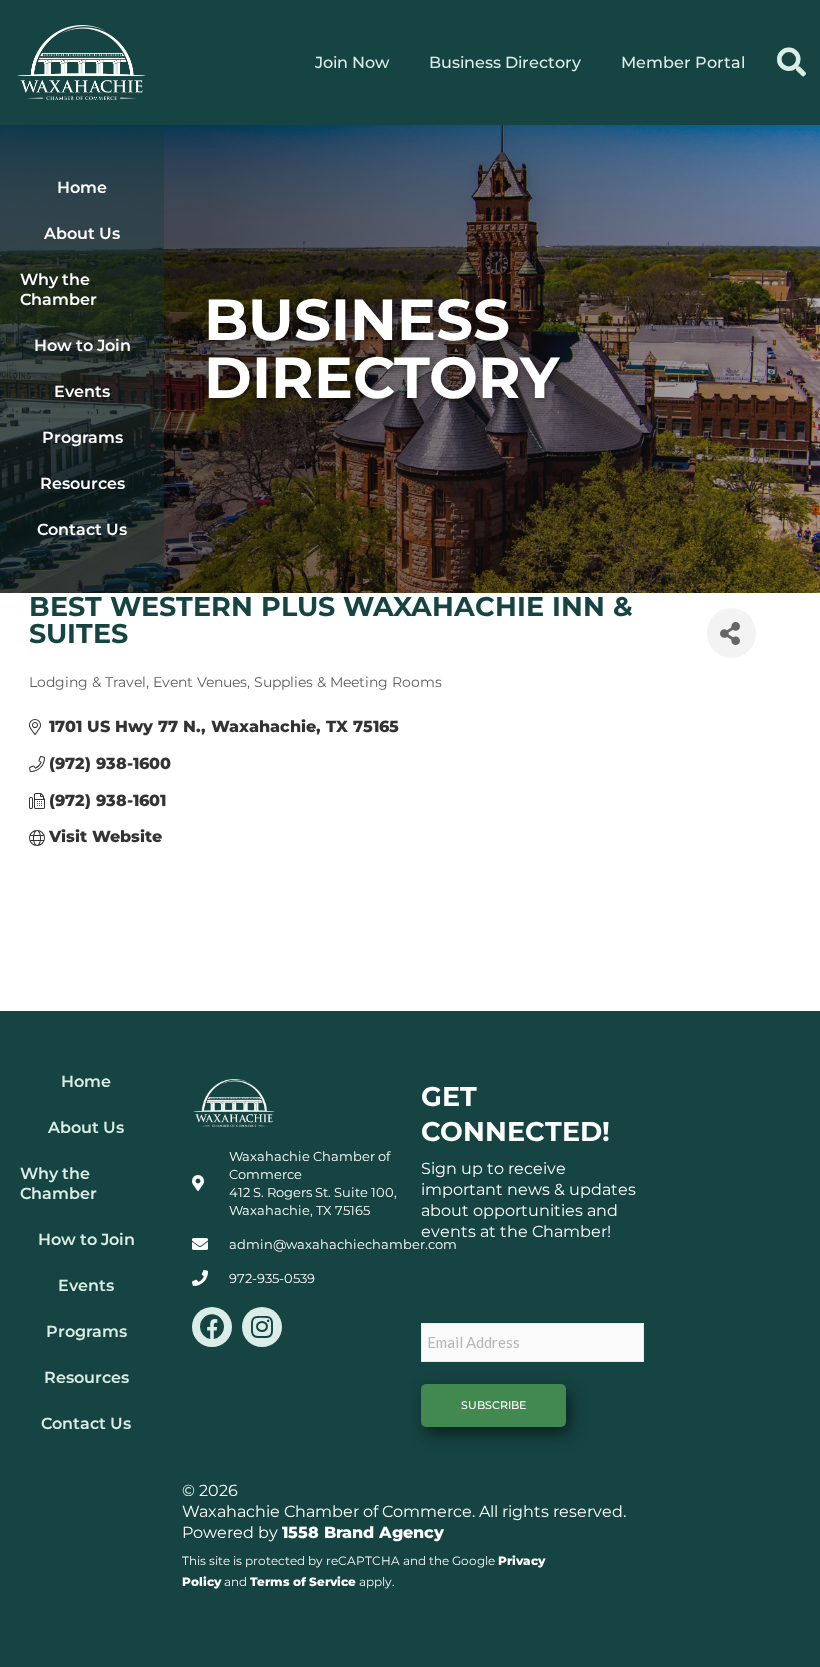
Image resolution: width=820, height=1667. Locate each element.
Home (82, 187)
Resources (82, 483)
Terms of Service (303, 1581)
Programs (82, 437)
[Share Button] (731, 633)
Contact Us (82, 529)
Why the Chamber (58, 289)
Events (82, 391)
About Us (82, 233)
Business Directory (505, 62)
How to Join (82, 345)
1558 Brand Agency (363, 1532)
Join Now (352, 62)
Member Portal (683, 62)
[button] (791, 62)
